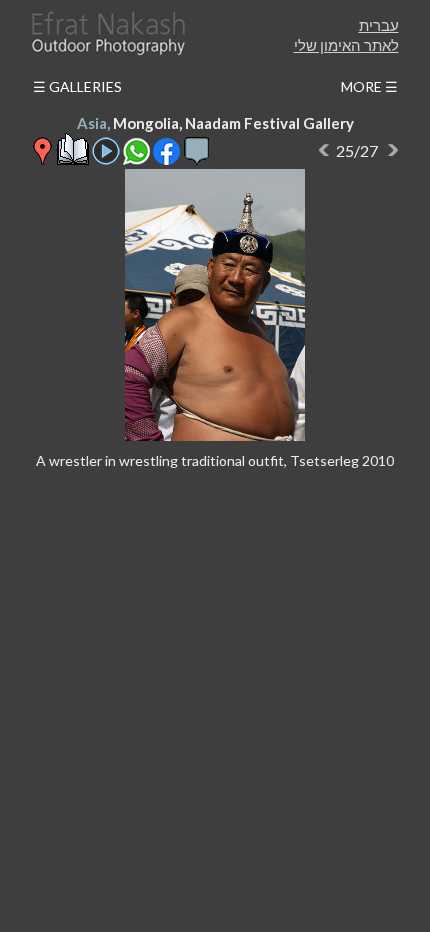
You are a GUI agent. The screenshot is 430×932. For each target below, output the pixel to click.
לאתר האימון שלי (346, 45)
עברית (379, 25)
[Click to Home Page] (107, 33)
